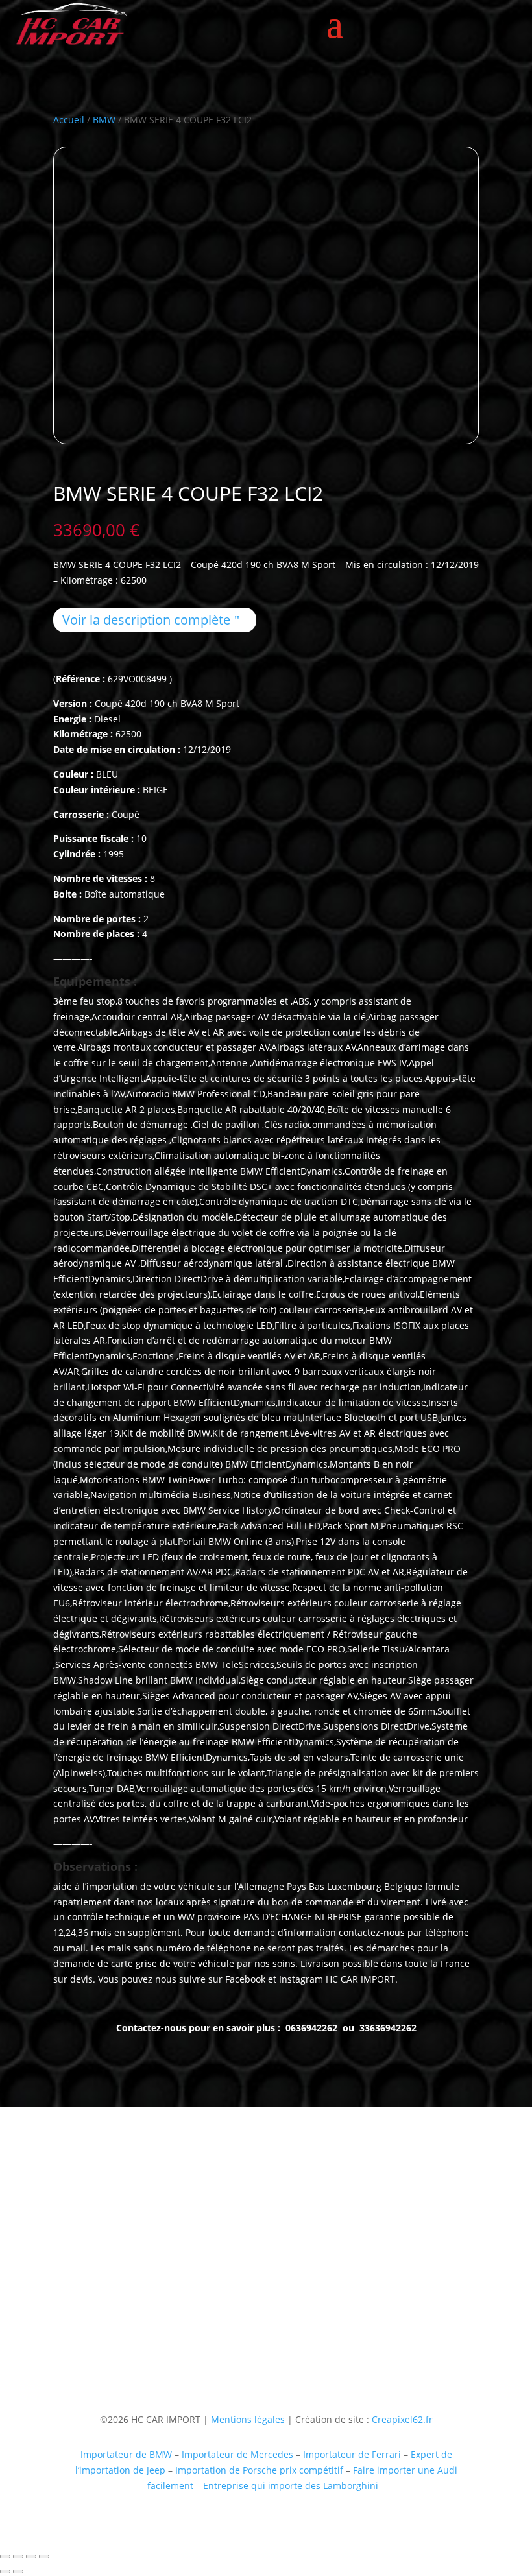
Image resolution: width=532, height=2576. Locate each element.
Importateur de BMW (126, 2454)
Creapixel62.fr (402, 2419)
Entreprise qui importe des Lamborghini (291, 2486)
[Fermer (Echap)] (44, 2557)
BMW (104, 120)
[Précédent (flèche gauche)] (5, 2571)
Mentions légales (247, 2419)
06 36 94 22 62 (84, 2283)
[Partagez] (31, 2557)
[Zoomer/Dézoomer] (5, 2557)
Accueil (69, 120)
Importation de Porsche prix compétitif (259, 2470)
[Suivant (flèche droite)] (18, 2571)
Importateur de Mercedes (237, 2454)
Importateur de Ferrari (352, 2454)
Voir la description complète (146, 620)
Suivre (287, 2332)
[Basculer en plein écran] (18, 2557)
